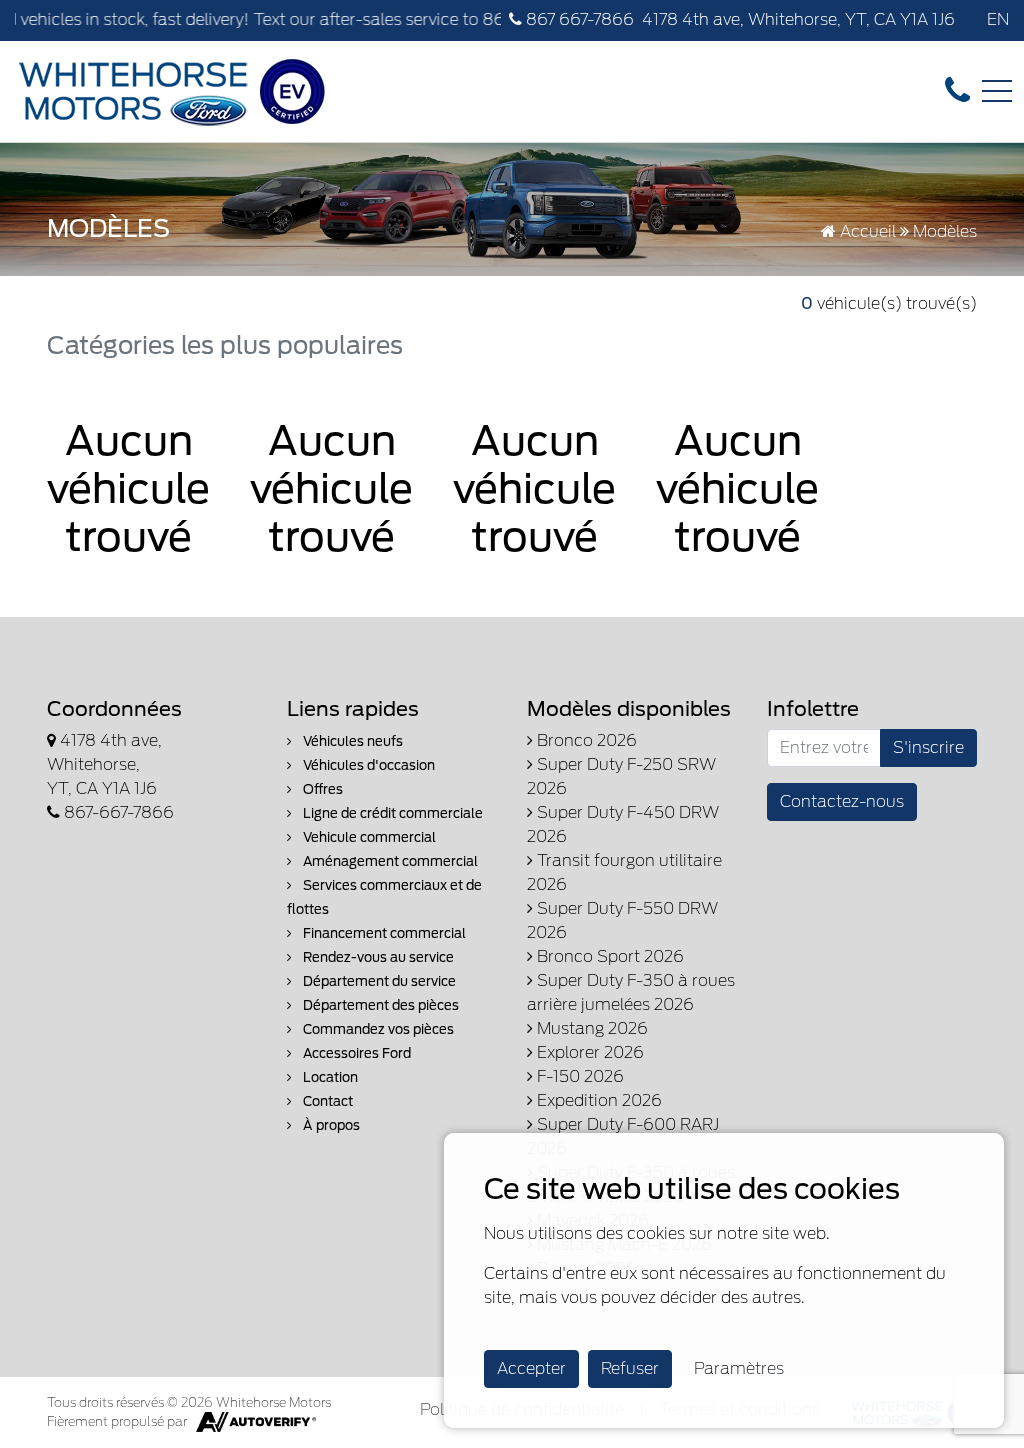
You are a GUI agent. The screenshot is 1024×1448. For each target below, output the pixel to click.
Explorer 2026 (588, 1052)
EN (998, 19)
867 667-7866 (578, 19)
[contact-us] (957, 90)
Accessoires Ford (355, 1053)
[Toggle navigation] (997, 91)
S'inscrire (928, 747)
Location (329, 1077)
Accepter (531, 1368)
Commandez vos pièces (377, 1029)
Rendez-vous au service (377, 957)
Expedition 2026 (597, 1100)
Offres (321, 789)
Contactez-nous (842, 801)
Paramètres (739, 1368)
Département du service (378, 981)
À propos (330, 1125)
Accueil (866, 231)
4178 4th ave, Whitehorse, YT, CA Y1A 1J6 (798, 19)
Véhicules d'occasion (367, 765)
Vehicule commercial (368, 837)
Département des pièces (379, 1005)
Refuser (630, 1368)
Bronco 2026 (585, 740)
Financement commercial (383, 933)
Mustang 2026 (590, 1028)
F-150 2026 (578, 1076)
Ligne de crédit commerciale (391, 813)
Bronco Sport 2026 (608, 956)
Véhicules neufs (351, 741)
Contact (326, 1101)
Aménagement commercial (389, 861)
